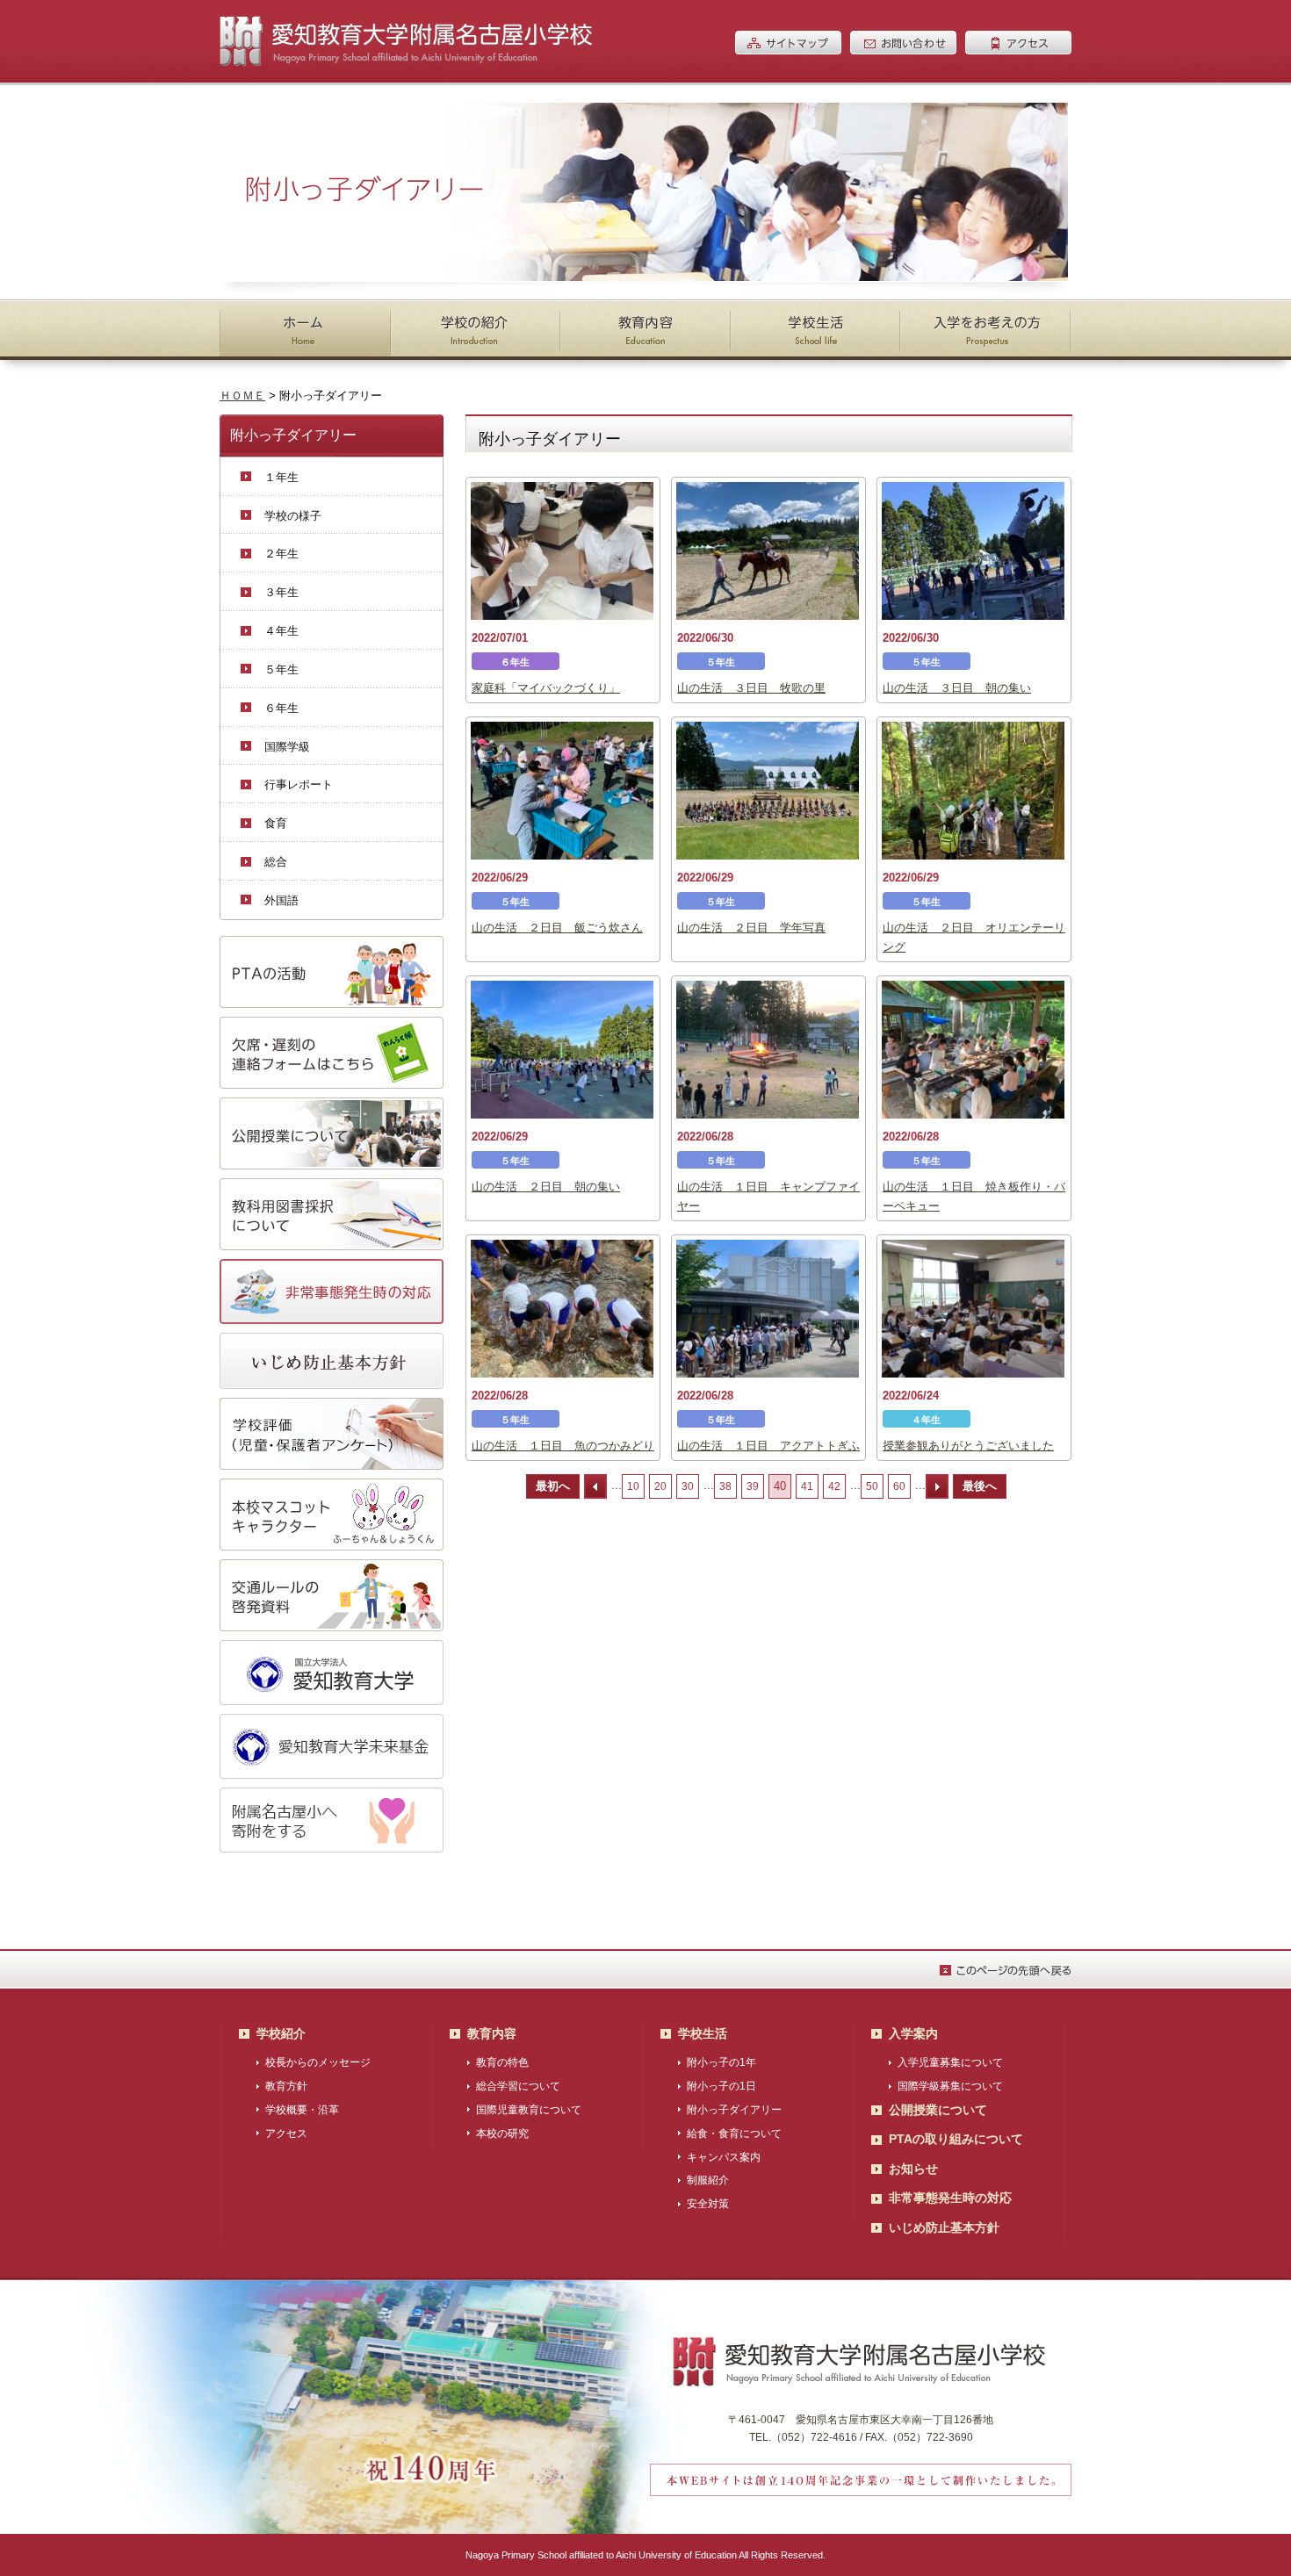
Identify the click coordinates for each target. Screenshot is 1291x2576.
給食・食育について (734, 2133)
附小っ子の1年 (721, 2062)
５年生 (281, 669)
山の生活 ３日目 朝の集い (957, 688)
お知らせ (913, 2169)
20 (660, 1486)
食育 (276, 823)
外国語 (281, 900)
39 (753, 1486)
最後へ (980, 1486)
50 (872, 1486)
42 (834, 1486)
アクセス (286, 2133)
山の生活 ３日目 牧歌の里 (751, 688)
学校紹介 (281, 2033)
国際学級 (287, 747)
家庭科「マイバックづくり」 (546, 688)
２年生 (281, 554)
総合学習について (518, 2086)
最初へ (553, 1486)
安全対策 (708, 2204)
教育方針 (286, 2086)
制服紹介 (708, 2180)
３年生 (281, 592)
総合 (276, 862)
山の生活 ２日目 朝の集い (546, 1187)
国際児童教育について (529, 2110)
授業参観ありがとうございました (968, 1446)
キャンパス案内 (724, 2157)
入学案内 (913, 2033)
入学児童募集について (950, 2062)
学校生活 (703, 2033)
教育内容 (492, 2033)
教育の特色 (502, 2062)
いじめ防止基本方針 (944, 2227)
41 (807, 1486)
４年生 (281, 631)
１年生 (281, 477)
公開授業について (938, 2110)
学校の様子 (293, 516)
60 (899, 1486)
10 (633, 1486)
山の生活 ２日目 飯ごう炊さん (557, 928)
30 (688, 1486)
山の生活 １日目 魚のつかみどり (563, 1446)
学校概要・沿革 (302, 2110)
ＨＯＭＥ (242, 396)
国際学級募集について (950, 2086)
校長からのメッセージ (318, 2062)
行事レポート (299, 784)
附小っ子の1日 (721, 2086)
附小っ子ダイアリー (734, 2110)
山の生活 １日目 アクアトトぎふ (768, 1446)
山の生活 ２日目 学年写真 (751, 928)
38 (725, 1486)
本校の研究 (502, 2133)
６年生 (281, 708)
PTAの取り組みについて (956, 2139)
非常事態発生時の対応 (950, 2198)
